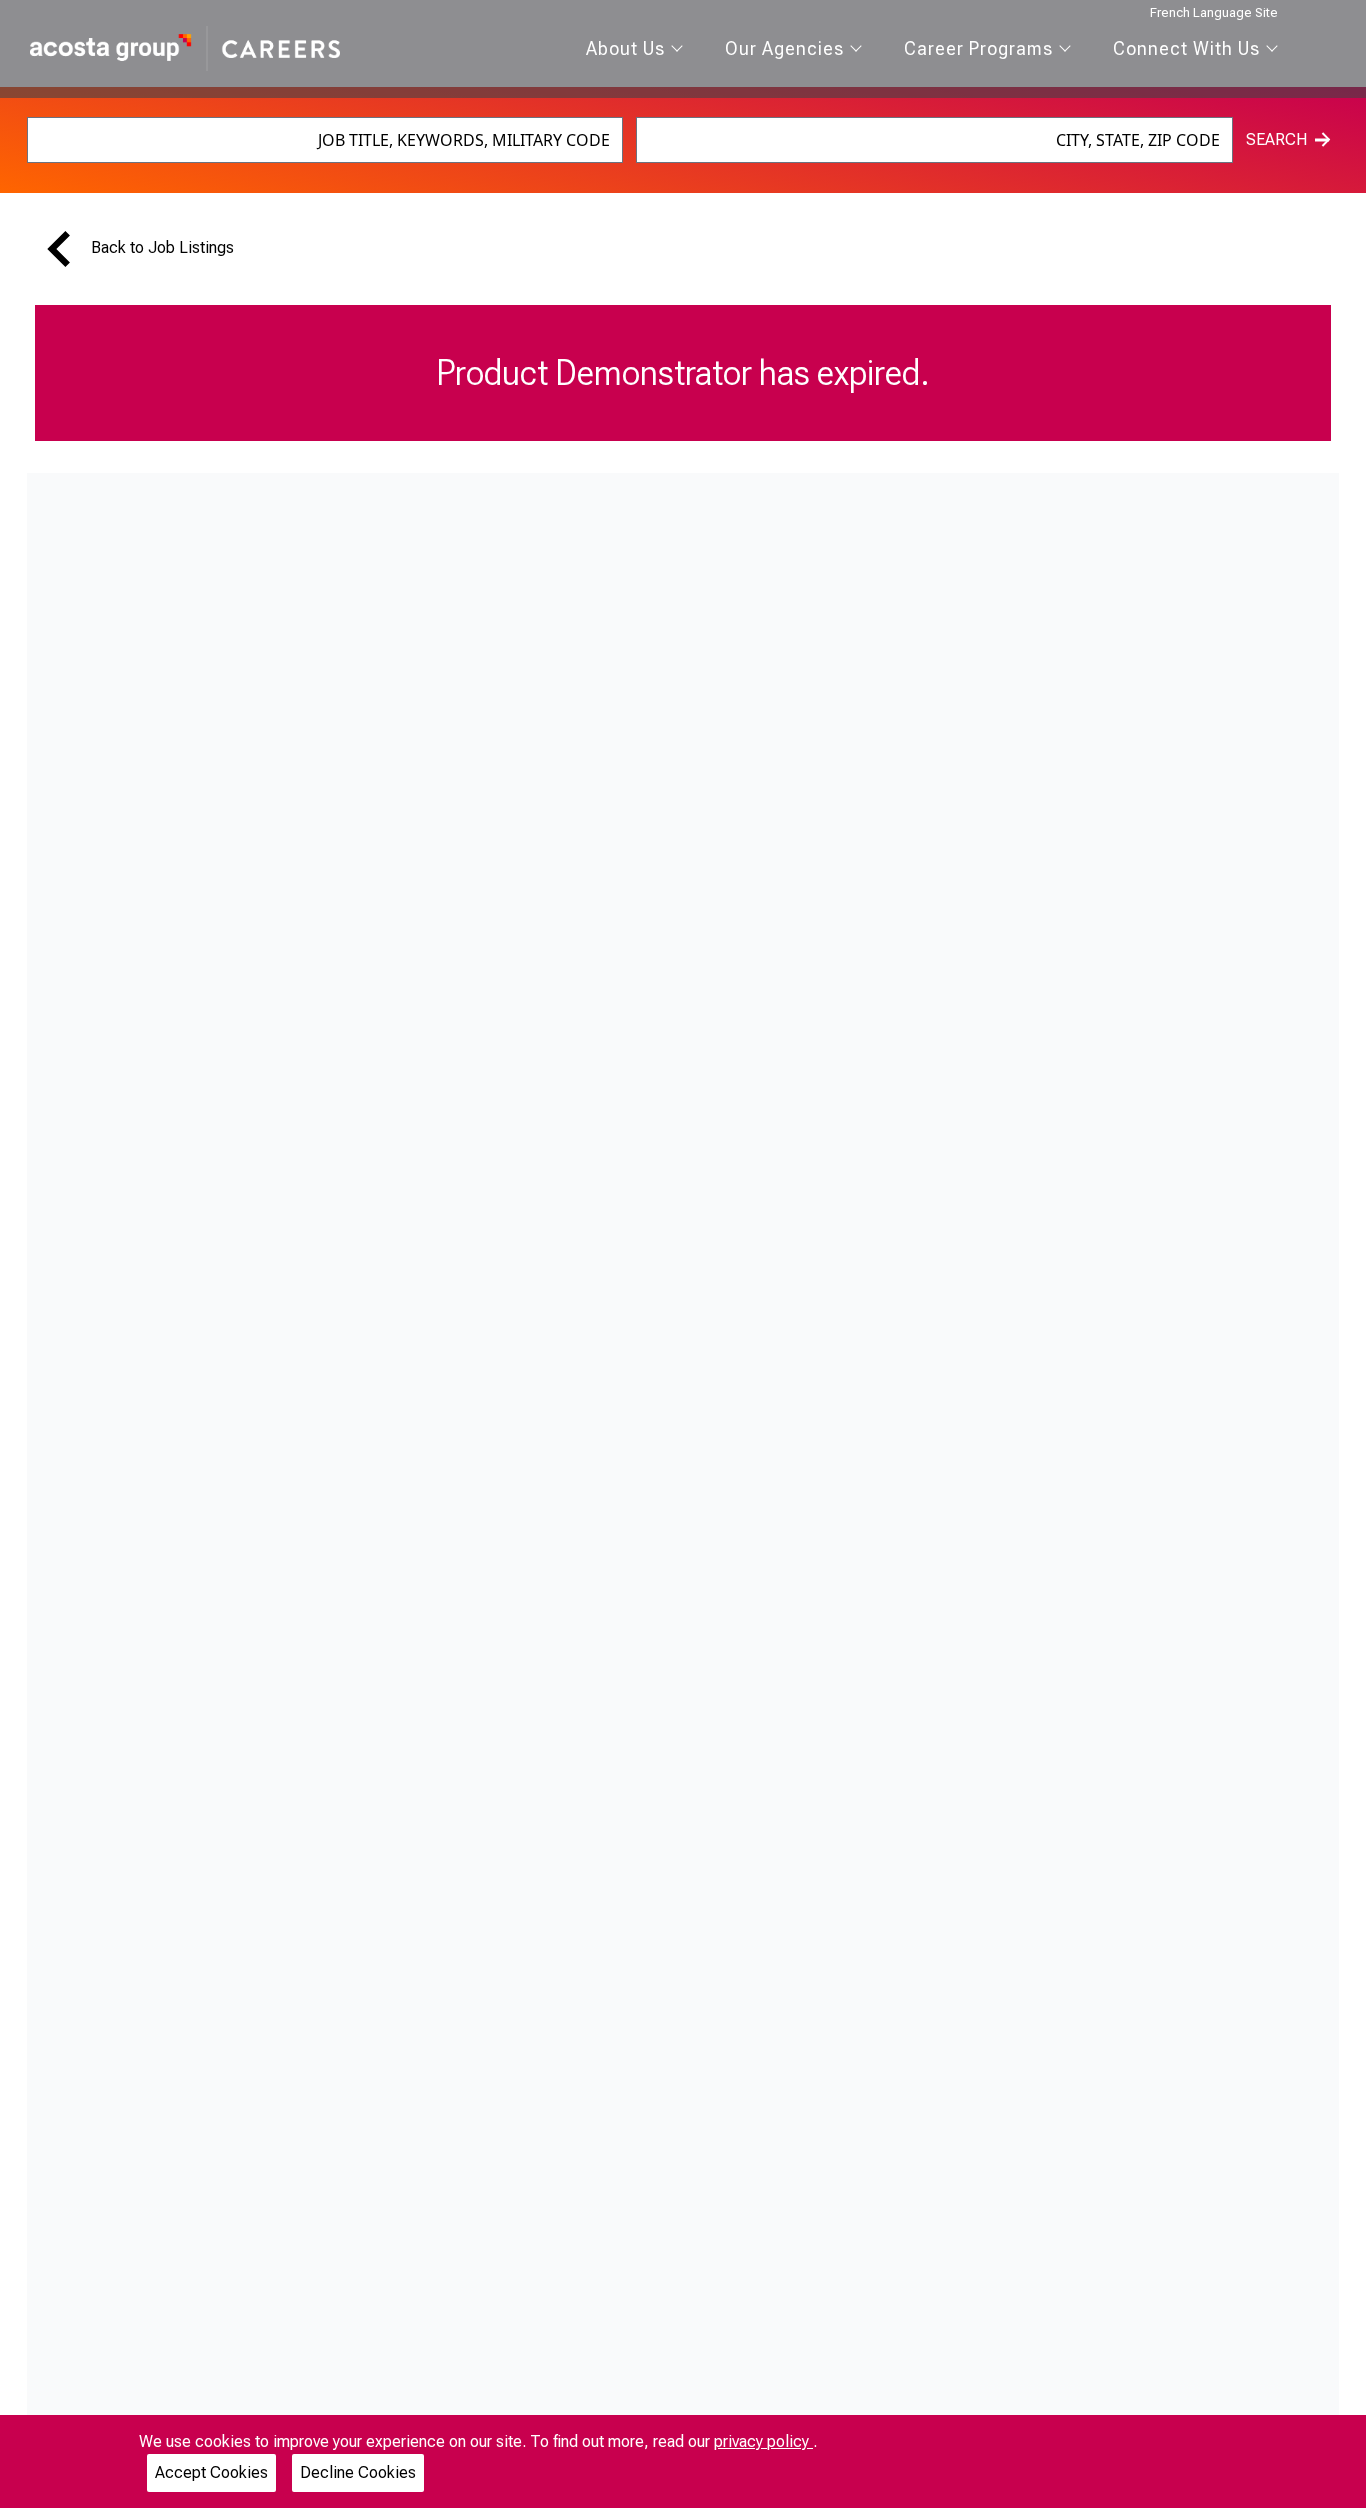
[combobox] (325, 140)
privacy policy (763, 2441)
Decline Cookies (358, 2472)
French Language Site (1214, 12)
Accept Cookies (211, 2472)
